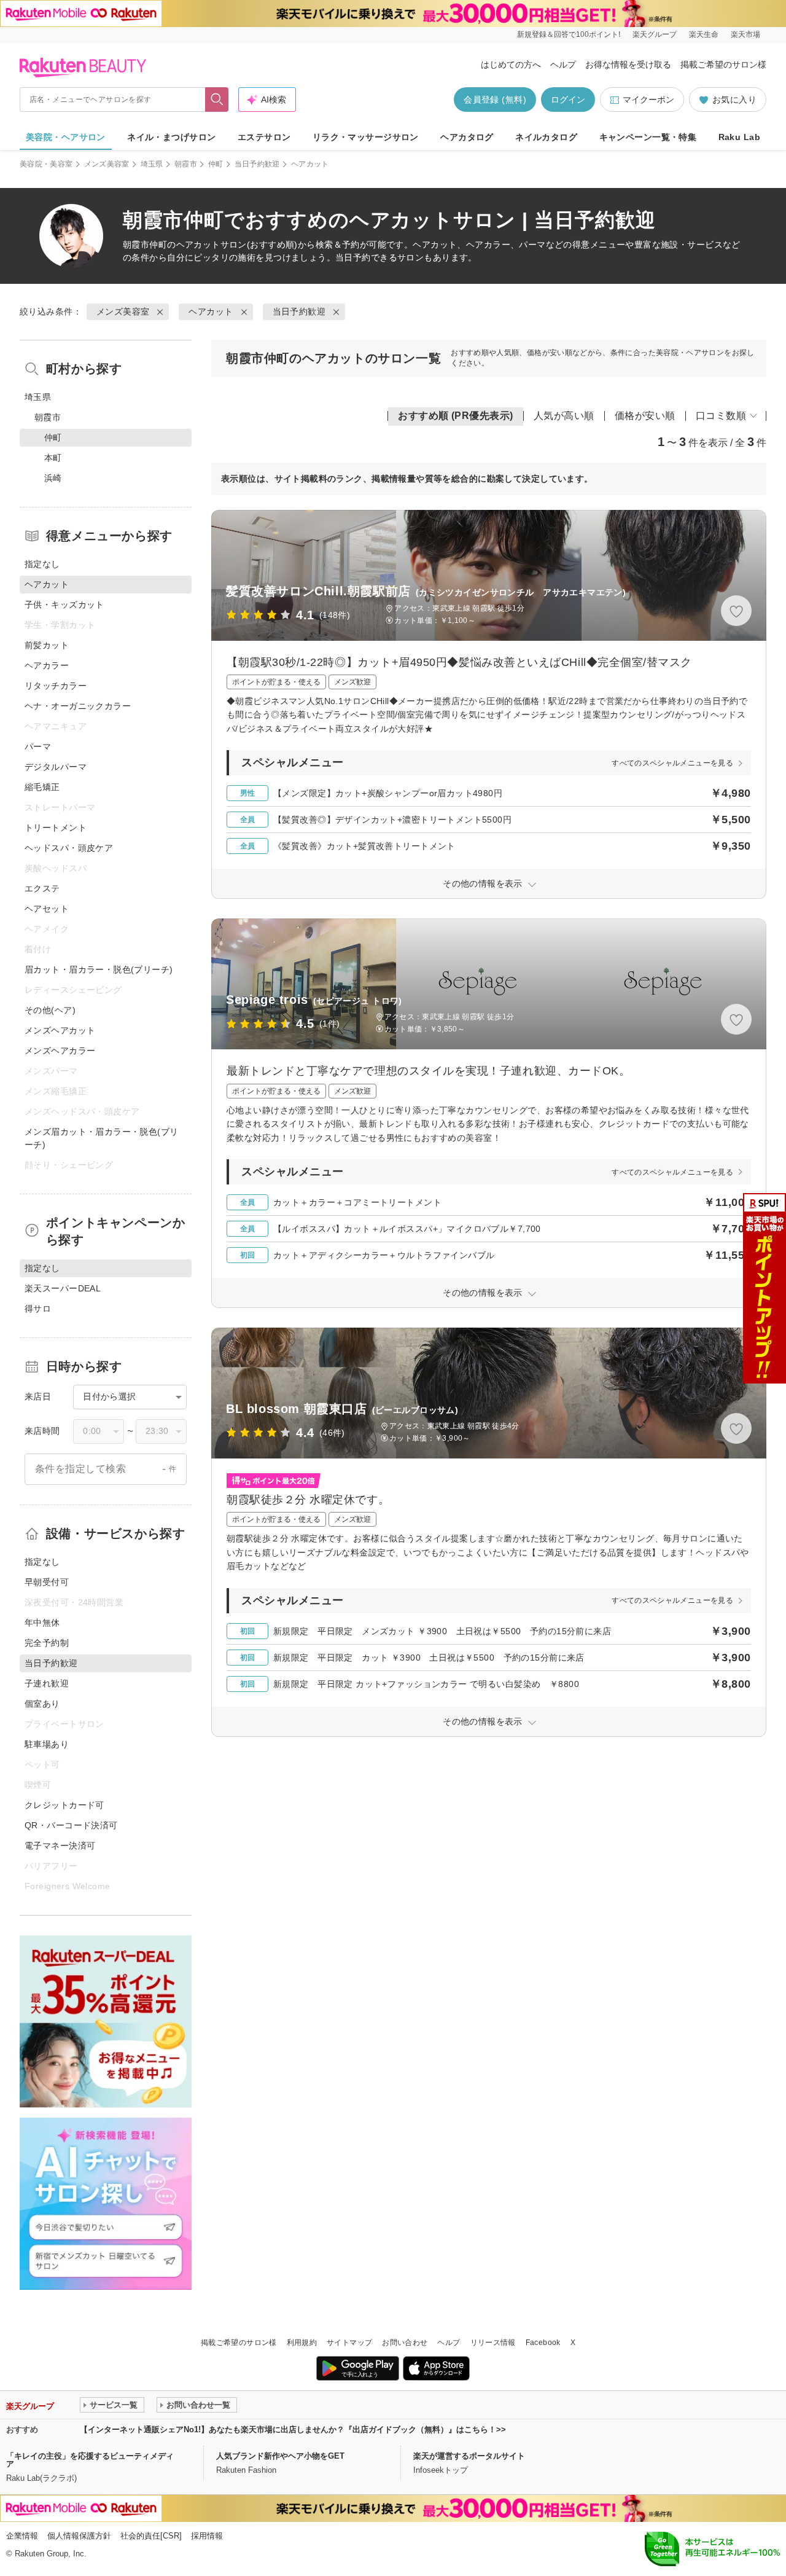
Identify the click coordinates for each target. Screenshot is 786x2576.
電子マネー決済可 (60, 1846)
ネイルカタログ (546, 137)
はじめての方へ (511, 65)
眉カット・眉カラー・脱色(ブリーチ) (99, 969)
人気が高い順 (564, 416)
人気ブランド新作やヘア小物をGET (280, 2456)
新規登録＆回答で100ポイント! (569, 34)
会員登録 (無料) (495, 100)
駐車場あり (47, 1744)
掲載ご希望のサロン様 (723, 65)
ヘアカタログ (467, 137)
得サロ (38, 1309)
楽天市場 (745, 34)
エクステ (42, 888)
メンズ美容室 (107, 164)
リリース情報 (493, 2343)
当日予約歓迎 (257, 164)
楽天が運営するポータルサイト (469, 2456)
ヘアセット (47, 909)
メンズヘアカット (60, 1030)
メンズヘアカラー (60, 1051)
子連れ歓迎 (47, 1683)
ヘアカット (198, 245)
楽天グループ (655, 34)
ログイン (568, 100)
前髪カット (47, 645)
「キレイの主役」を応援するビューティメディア (90, 2460)
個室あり (42, 1704)
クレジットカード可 (64, 1805)
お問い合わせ (405, 2343)
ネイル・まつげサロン (171, 137)
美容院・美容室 (46, 164)
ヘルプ (563, 65)
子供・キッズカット (64, 605)
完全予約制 (47, 1643)
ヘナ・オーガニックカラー (78, 706)
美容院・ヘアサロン (66, 137)
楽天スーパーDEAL (63, 1288)
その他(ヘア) (50, 1010)
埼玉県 (152, 164)
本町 (53, 458)
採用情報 (207, 2536)
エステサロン (264, 137)
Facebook (543, 2343)
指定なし (42, 564)
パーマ (38, 746)
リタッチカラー (56, 686)
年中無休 (42, 1623)
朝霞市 (186, 164)
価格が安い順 (645, 416)
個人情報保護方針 (79, 2536)
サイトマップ (349, 2343)
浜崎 (53, 478)
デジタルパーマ (56, 767)
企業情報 (22, 2536)
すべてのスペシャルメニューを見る (672, 763)
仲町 (216, 164)
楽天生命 (704, 34)
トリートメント (56, 828)
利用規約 (302, 2343)
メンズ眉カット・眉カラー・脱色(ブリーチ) (102, 1138)
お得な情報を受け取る (628, 65)
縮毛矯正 (42, 787)
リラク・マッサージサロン (366, 137)
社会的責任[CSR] (151, 2536)
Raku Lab (739, 137)
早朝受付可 (47, 1582)
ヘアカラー (47, 665)
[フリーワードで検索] (217, 100)
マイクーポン (648, 100)
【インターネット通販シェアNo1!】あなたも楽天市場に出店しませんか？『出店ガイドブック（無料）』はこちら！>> (293, 2429)
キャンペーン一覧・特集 (648, 137)
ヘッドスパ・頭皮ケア (69, 848)
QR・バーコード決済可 (71, 1825)
